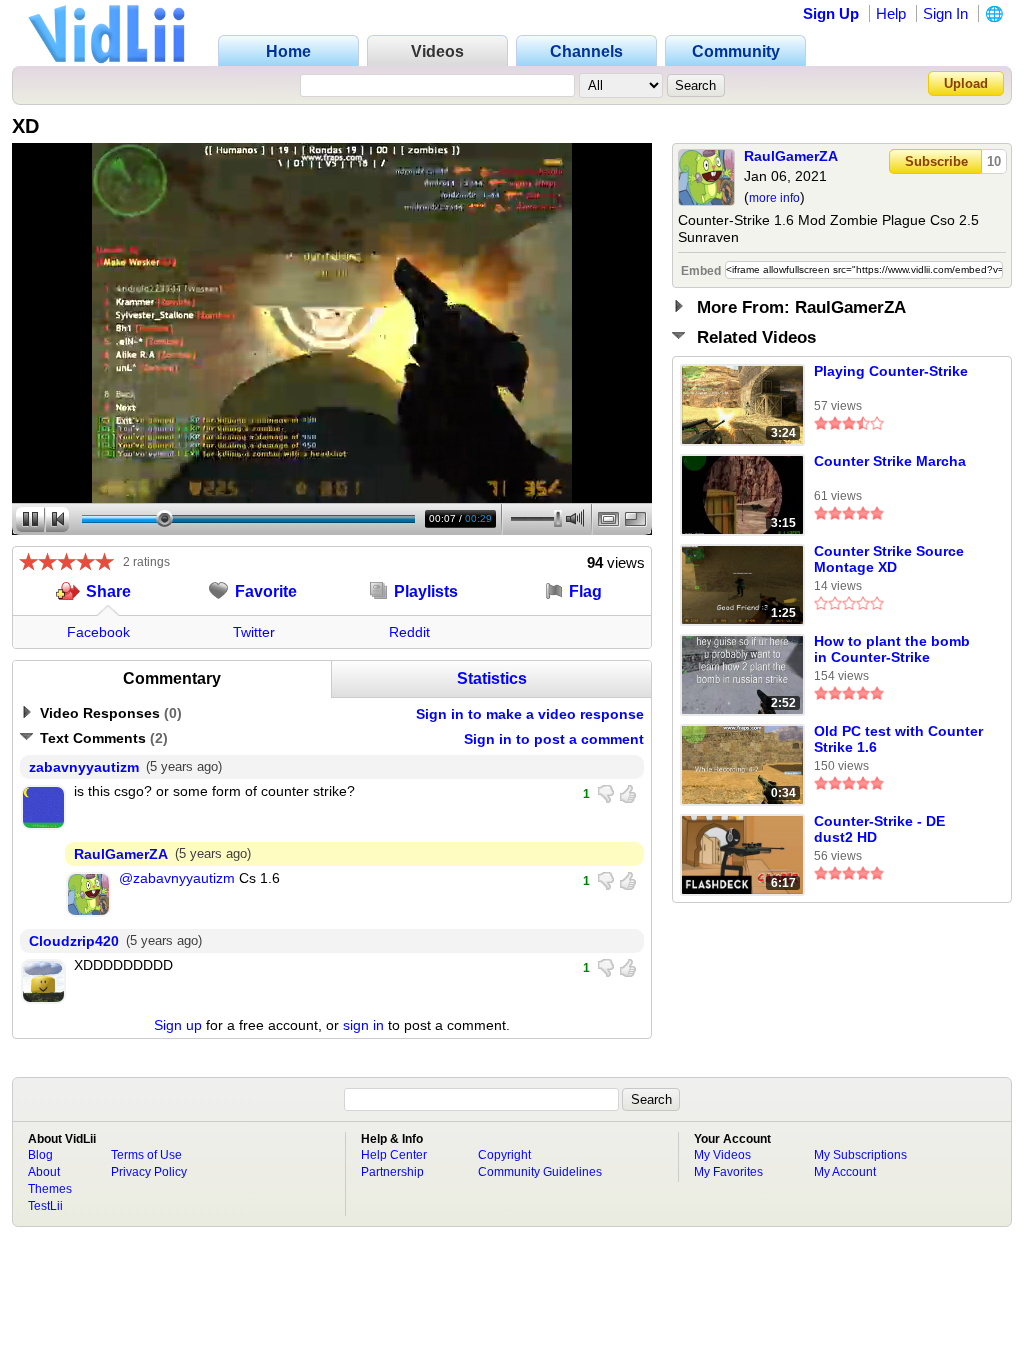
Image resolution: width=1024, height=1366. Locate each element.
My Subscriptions (860, 1155)
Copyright (504, 1155)
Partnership (392, 1172)
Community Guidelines (540, 1172)
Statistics (492, 678)
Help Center (394, 1155)
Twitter (254, 632)
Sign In (945, 13)
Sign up (178, 1025)
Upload (966, 83)
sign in (363, 1025)
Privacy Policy (149, 1172)
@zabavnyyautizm (177, 878)
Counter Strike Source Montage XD (889, 559)
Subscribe (936, 161)
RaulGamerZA (791, 156)
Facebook (98, 632)
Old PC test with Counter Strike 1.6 (898, 739)
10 (994, 161)
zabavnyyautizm (84, 767)
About (44, 1172)
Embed (701, 271)
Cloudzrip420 (74, 941)
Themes (50, 1189)
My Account (845, 1172)
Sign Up (831, 13)
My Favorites (728, 1172)
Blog (40, 1155)
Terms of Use (146, 1155)
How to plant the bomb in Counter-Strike (892, 649)
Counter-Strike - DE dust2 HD (879, 829)
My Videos (722, 1155)
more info (774, 198)
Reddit (409, 632)
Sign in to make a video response (530, 714)
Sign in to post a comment (554, 739)
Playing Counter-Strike (891, 371)
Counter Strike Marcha (890, 461)
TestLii (45, 1206)
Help (891, 13)
